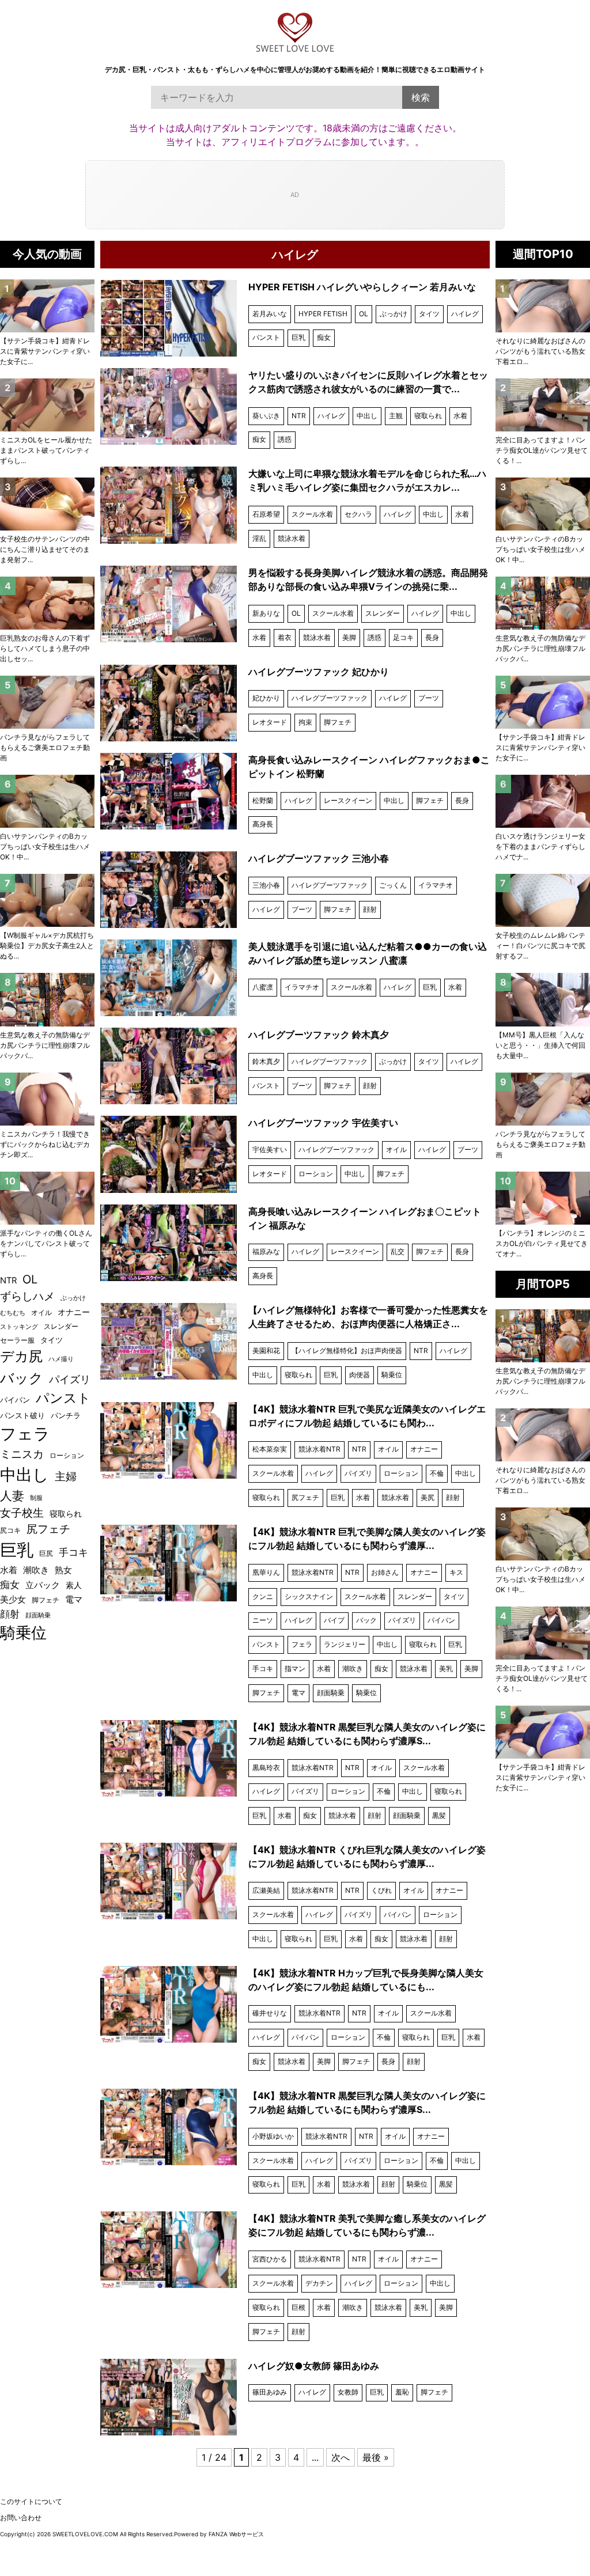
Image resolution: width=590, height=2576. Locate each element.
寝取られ (428, 416)
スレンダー (383, 613)
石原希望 (266, 514)
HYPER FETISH (323, 314)
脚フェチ (338, 722)
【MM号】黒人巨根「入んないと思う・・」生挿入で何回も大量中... (540, 1045)
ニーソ (263, 1620)
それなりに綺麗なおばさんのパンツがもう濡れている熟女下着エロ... (540, 351)
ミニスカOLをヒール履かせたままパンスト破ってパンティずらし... (46, 450)
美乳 (446, 1668)
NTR (299, 416)
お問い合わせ (21, 2518)
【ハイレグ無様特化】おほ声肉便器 (347, 1350)
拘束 (305, 722)
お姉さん (385, 1572)
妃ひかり (266, 698)
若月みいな (270, 314)
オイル (396, 1149)
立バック (43, 1585)
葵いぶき (266, 416)
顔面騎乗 (331, 1693)
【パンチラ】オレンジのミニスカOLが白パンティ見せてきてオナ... (542, 1243)
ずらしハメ (27, 1296)
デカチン (319, 2283)
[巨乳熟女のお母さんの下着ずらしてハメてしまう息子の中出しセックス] (47, 603)
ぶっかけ (394, 314)
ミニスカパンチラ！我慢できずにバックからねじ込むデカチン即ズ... (45, 1144)
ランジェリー (345, 1644)
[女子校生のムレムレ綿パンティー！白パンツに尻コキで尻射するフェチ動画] (543, 900)
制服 (36, 1498)
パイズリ (358, 1473)
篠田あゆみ (270, 2392)
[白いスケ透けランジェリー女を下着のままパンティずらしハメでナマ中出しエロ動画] (543, 801)
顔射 (370, 909)
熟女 (63, 1570)
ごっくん (393, 885)
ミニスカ (22, 1454)
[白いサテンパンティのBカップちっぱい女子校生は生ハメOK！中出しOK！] (543, 504)
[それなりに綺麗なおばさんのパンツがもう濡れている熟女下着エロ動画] (543, 306)
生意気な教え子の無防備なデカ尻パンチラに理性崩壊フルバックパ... (540, 648)
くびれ (381, 1890)
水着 (460, 416)
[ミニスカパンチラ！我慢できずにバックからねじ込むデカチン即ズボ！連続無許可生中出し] (47, 1099)
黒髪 (439, 1815)
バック (366, 1620)
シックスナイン (309, 1596)
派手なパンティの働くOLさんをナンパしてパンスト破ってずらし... (46, 1243)
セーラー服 (17, 1340)
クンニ (263, 1596)
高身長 (263, 824)
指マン (295, 1668)
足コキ (403, 637)
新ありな (266, 613)
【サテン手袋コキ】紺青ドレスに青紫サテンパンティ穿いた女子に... (540, 747)
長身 (432, 637)
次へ (341, 2457)
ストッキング (19, 1327)
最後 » (376, 2457)
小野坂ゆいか (273, 2136)
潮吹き (353, 1668)
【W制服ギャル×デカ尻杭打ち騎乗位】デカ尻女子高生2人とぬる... (47, 946)
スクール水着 (312, 514)
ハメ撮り (61, 1359)
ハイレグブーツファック (330, 698)
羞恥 (402, 2392)
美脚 (349, 637)
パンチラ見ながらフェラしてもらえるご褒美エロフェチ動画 (540, 1144)
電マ (298, 1693)
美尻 (428, 1497)
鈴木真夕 (266, 1061)
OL (364, 314)
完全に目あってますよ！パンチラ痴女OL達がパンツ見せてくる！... (542, 450)
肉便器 (360, 1375)
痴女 (324, 337)
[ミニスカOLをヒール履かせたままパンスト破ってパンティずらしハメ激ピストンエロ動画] (47, 405)
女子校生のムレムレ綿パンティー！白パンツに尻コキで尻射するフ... (540, 946)
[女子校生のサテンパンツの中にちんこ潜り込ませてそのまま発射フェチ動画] (47, 504)
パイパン (441, 1620)
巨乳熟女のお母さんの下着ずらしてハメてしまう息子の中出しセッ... (45, 648)
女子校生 (22, 1513)
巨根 (298, 2307)
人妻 (12, 1496)
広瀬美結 (266, 1890)
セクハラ (358, 514)
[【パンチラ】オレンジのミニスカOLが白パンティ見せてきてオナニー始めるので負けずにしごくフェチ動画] (543, 1198)
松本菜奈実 (270, 1449)
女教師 (348, 2392)
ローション (316, 1174)
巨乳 (298, 337)
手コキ (263, 1668)
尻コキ (10, 1530)
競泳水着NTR (319, 1449)
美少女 (13, 1600)
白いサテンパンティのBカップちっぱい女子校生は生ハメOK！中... (540, 549)
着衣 (285, 637)
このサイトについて (31, 2501)
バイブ (334, 1620)
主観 (396, 416)
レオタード (270, 722)
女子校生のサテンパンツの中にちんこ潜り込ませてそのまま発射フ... (45, 549)
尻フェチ (305, 1497)
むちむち (13, 1313)
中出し (367, 416)
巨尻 (46, 1553)
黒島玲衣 (266, 1768)
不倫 (437, 1473)
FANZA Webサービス (236, 2534)
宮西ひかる (270, 2259)
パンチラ (66, 1415)
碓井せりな (270, 2013)
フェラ (302, 1644)
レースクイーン (348, 800)
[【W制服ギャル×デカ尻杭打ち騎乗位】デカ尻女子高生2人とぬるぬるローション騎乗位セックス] (47, 900)
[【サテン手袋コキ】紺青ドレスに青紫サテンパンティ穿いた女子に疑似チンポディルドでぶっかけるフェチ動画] (543, 702)
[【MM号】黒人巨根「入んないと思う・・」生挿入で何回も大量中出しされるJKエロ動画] (543, 999)
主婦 (66, 1476)
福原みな (266, 1251)
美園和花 (266, 1350)
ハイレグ (465, 314)
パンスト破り (22, 1415)
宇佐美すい (270, 1149)
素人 (74, 1585)
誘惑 (285, 439)
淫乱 (259, 538)
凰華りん (266, 1572)
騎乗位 (392, 1375)
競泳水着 (292, 538)
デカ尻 (21, 1356)
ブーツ (429, 698)
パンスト (266, 337)
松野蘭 (263, 800)
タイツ (429, 314)
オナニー (424, 1449)
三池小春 (266, 885)
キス (456, 1572)
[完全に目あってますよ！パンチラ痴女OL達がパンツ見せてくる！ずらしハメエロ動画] (543, 405)
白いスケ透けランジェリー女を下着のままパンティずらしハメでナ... (540, 846)
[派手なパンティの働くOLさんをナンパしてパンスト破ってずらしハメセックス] (47, 1198)
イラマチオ (436, 885)
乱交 (398, 1251)
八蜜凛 (263, 987)
